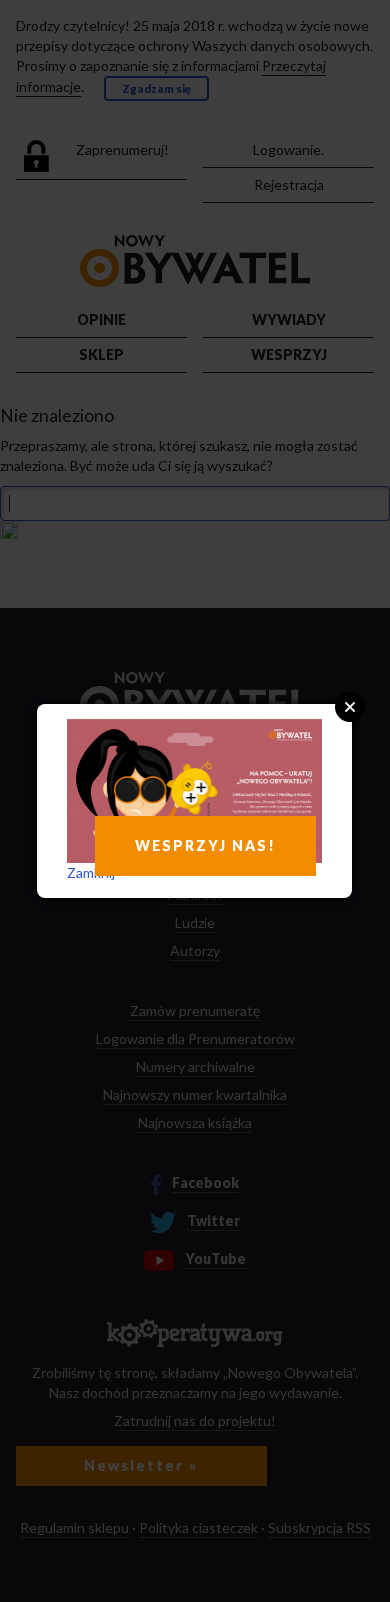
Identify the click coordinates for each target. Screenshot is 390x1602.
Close (350, 707)
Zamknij (91, 872)
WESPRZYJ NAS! (205, 845)
